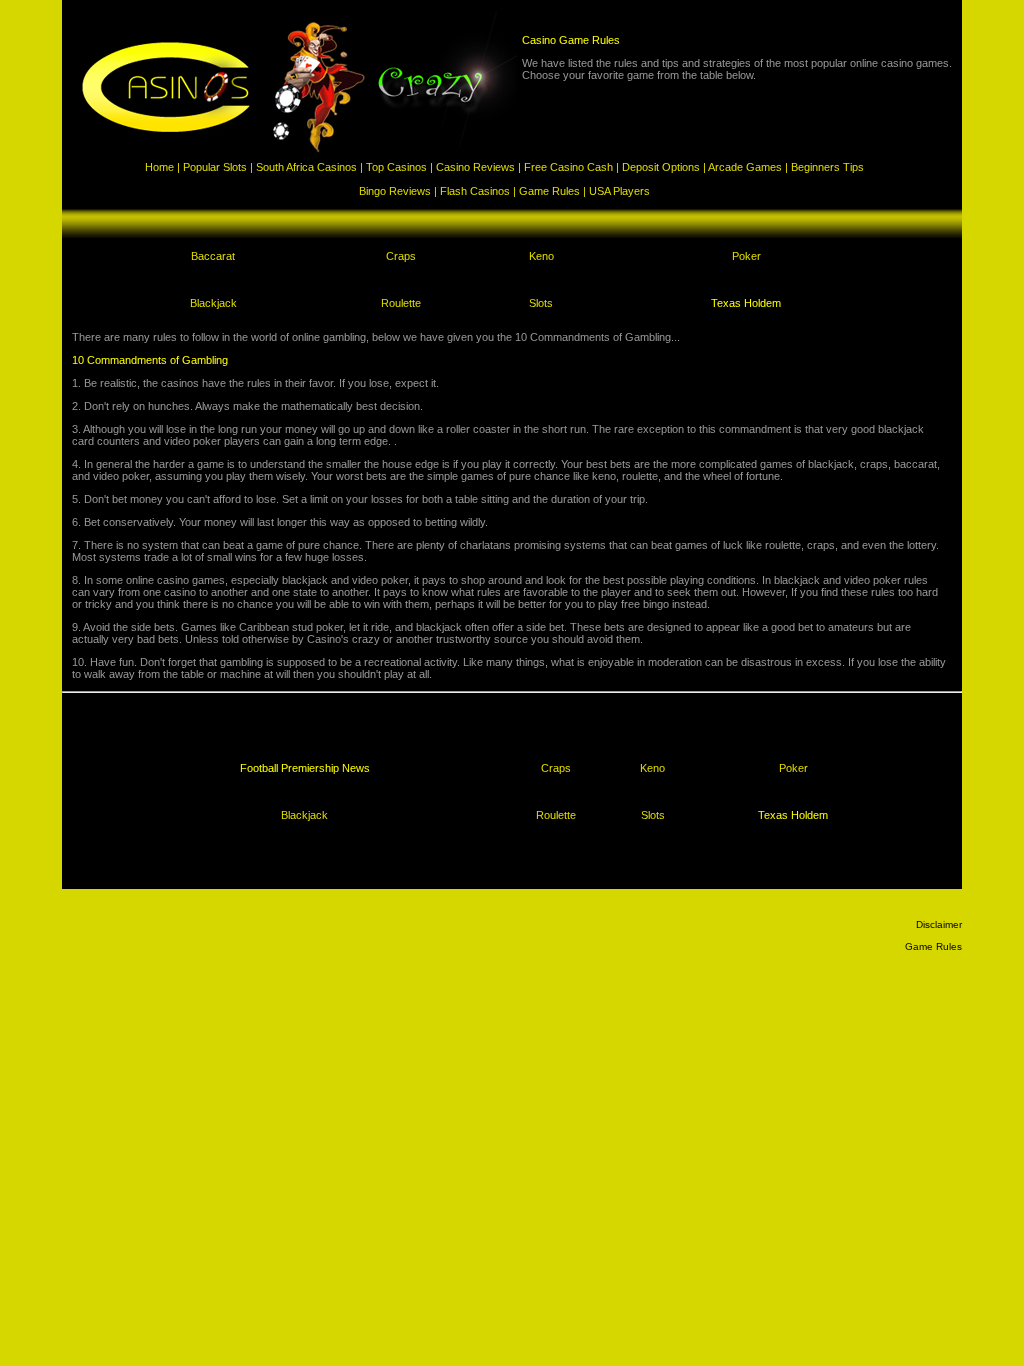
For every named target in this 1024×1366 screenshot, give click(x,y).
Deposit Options (661, 167)
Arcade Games (745, 167)
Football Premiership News (305, 768)
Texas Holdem (746, 303)
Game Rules (549, 191)
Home (159, 167)
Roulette (401, 303)
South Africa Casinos (306, 167)
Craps (401, 256)
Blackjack (213, 303)
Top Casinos (396, 167)
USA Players (619, 191)
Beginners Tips (827, 167)
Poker (746, 256)
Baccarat (213, 256)
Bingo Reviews (395, 191)
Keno (541, 256)
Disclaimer (939, 924)
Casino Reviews (475, 167)
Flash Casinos (475, 191)
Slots (541, 303)
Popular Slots (215, 167)
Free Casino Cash (568, 167)
